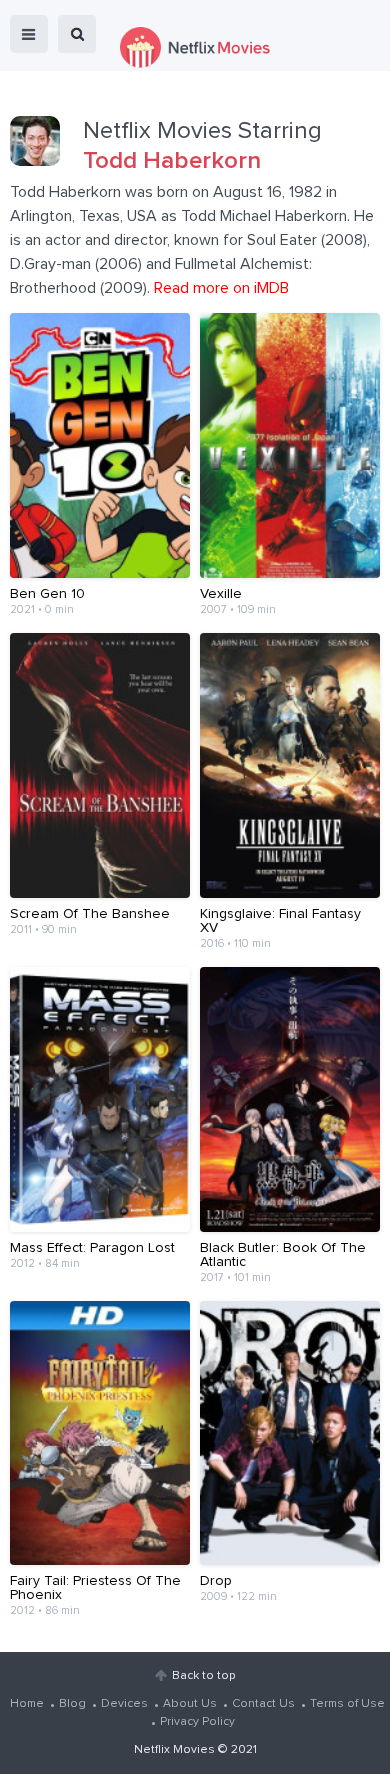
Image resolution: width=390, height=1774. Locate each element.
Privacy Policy (197, 1722)
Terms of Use (347, 1704)
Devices (124, 1704)
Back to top (203, 1676)
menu (29, 34)
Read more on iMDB (221, 288)
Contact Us (263, 1704)
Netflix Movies (174, 1750)
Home (27, 1704)
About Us (190, 1704)
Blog (72, 1704)
